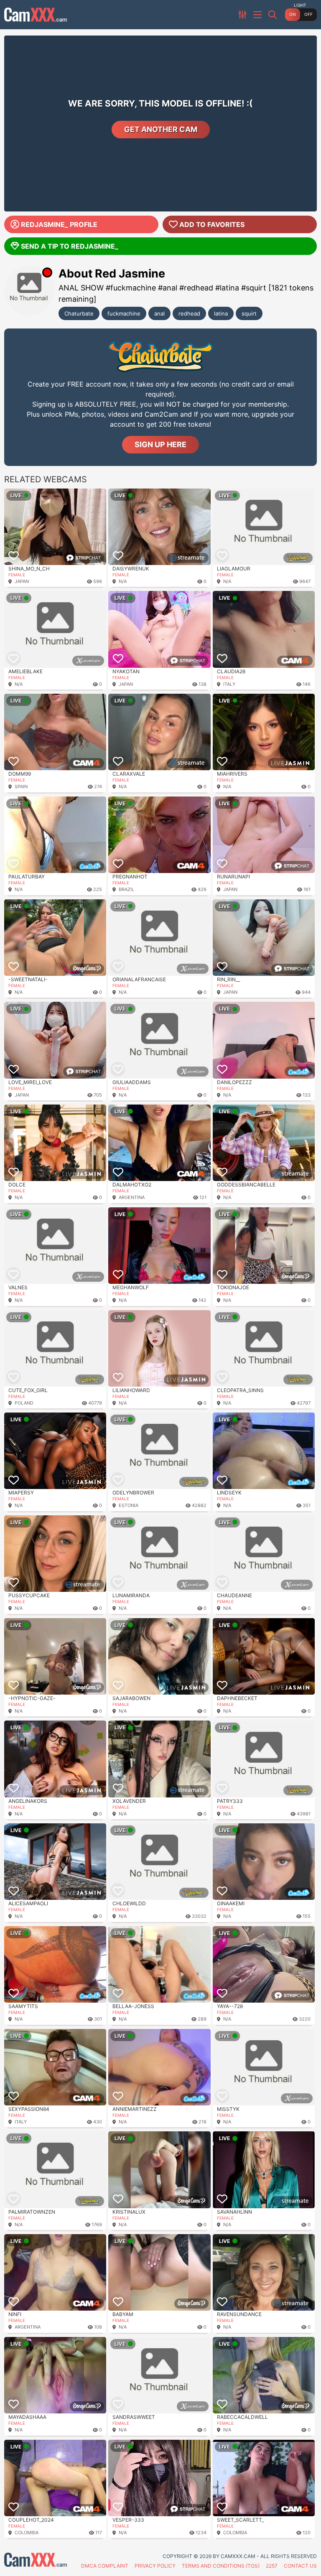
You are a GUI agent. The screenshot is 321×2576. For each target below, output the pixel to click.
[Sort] (243, 15)
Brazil (126, 889)
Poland (24, 1403)
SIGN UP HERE (160, 444)
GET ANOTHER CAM (161, 129)
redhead (189, 313)
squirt (249, 313)
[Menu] (258, 15)
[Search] (273, 15)
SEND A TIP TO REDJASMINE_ (70, 246)
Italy (229, 684)
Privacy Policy (155, 2566)
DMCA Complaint (105, 2566)
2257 (272, 2566)
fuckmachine (124, 313)
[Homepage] (36, 15)
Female (17, 575)
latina (221, 313)
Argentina (132, 1197)
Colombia (27, 2533)
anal (159, 313)
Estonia (129, 1505)
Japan (22, 581)
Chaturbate (79, 313)
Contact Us (300, 2566)
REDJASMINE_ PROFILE (59, 224)
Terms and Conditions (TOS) (221, 2566)
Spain (21, 787)
